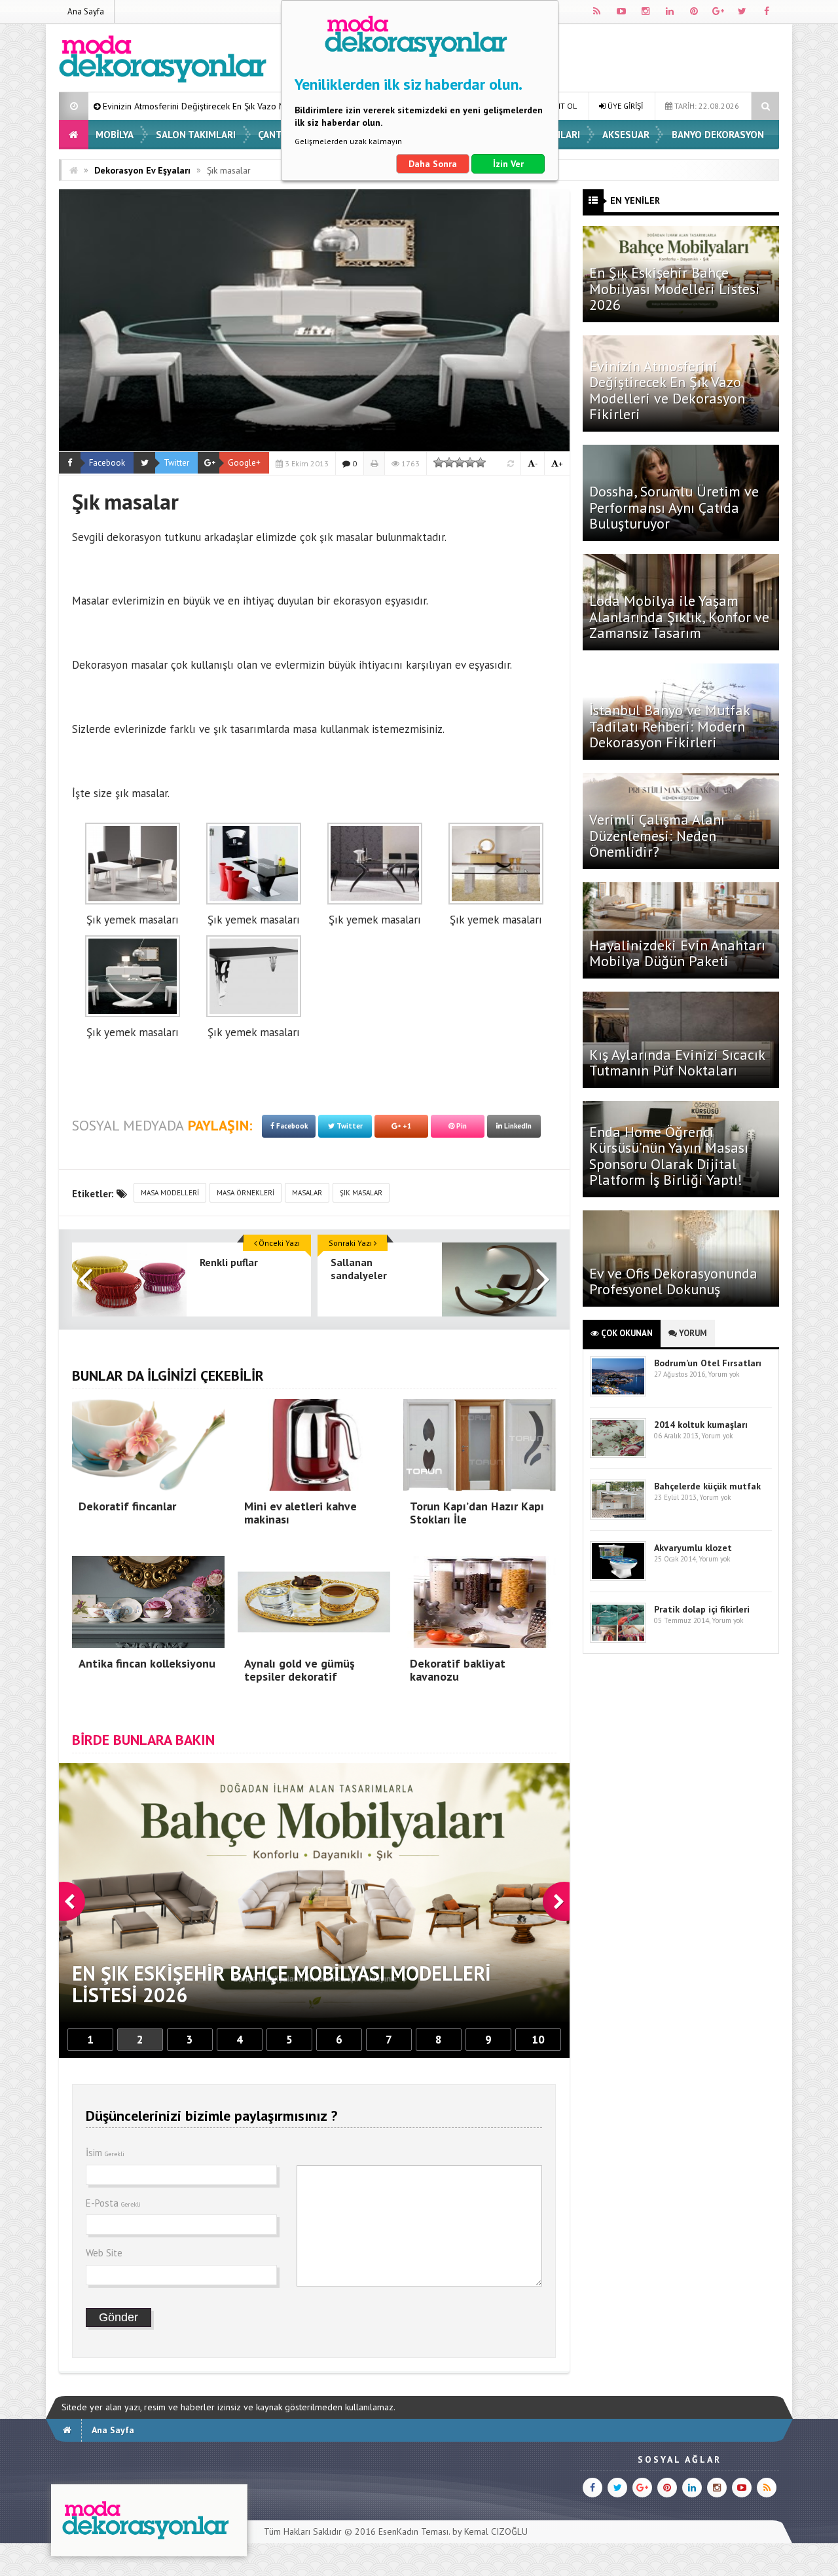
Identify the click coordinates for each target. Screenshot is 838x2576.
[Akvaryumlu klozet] (618, 1578)
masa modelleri (170, 1193)
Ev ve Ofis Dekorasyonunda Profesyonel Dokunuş (673, 1281)
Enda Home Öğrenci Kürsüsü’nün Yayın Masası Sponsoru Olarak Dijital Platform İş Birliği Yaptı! (669, 1156)
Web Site (104, 2253)
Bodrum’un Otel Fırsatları (708, 1363)
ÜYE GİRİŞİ (624, 106)
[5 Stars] (481, 462)
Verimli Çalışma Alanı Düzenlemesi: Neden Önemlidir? (657, 835)
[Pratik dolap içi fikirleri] (618, 1640)
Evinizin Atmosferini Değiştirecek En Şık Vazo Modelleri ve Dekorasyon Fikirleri (667, 390)
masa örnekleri (246, 1193)
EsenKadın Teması (413, 2531)
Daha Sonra (433, 164)
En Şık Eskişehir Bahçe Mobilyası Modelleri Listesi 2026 (675, 288)
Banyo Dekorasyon (718, 135)
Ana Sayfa (86, 11)
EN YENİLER (635, 200)
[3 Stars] (460, 462)
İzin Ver (508, 164)
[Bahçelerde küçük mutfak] (618, 1517)
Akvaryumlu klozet (693, 1548)
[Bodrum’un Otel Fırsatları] (618, 1393)
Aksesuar (626, 135)
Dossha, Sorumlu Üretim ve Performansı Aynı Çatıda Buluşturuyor (674, 507)
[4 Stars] (470, 462)
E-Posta (113, 2203)
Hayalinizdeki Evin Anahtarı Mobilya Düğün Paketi (677, 953)
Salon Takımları (196, 135)
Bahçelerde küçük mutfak (707, 1486)
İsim (105, 2153)
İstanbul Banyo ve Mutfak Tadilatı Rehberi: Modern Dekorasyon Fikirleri (669, 726)
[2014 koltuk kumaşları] (618, 1455)
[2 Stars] (449, 462)
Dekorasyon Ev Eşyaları (142, 170)
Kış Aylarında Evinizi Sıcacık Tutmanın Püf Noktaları (677, 1062)
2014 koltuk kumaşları (701, 1425)
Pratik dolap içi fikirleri (702, 1609)
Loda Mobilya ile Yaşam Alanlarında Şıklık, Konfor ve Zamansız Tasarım (679, 616)
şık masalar (361, 1193)
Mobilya (115, 135)
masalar (307, 1193)
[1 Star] (439, 462)
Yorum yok (723, 1374)
